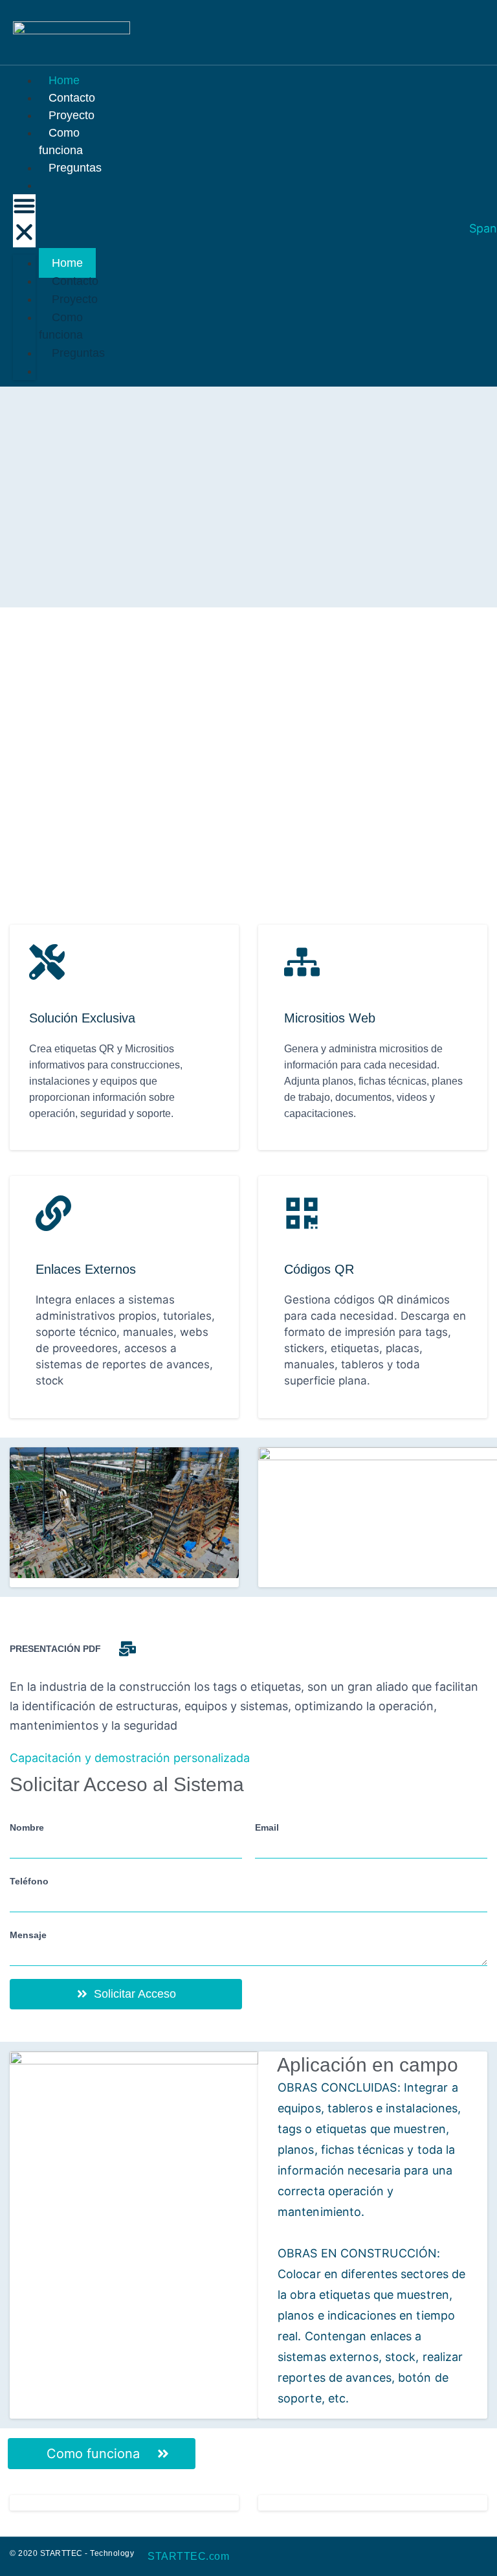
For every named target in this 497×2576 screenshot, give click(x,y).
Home (67, 263)
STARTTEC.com (188, 2556)
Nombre (27, 1827)
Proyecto (75, 299)
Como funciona (61, 141)
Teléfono (29, 1881)
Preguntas (75, 168)
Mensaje (28, 1935)
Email (267, 1827)
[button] (24, 221)
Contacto (75, 281)
